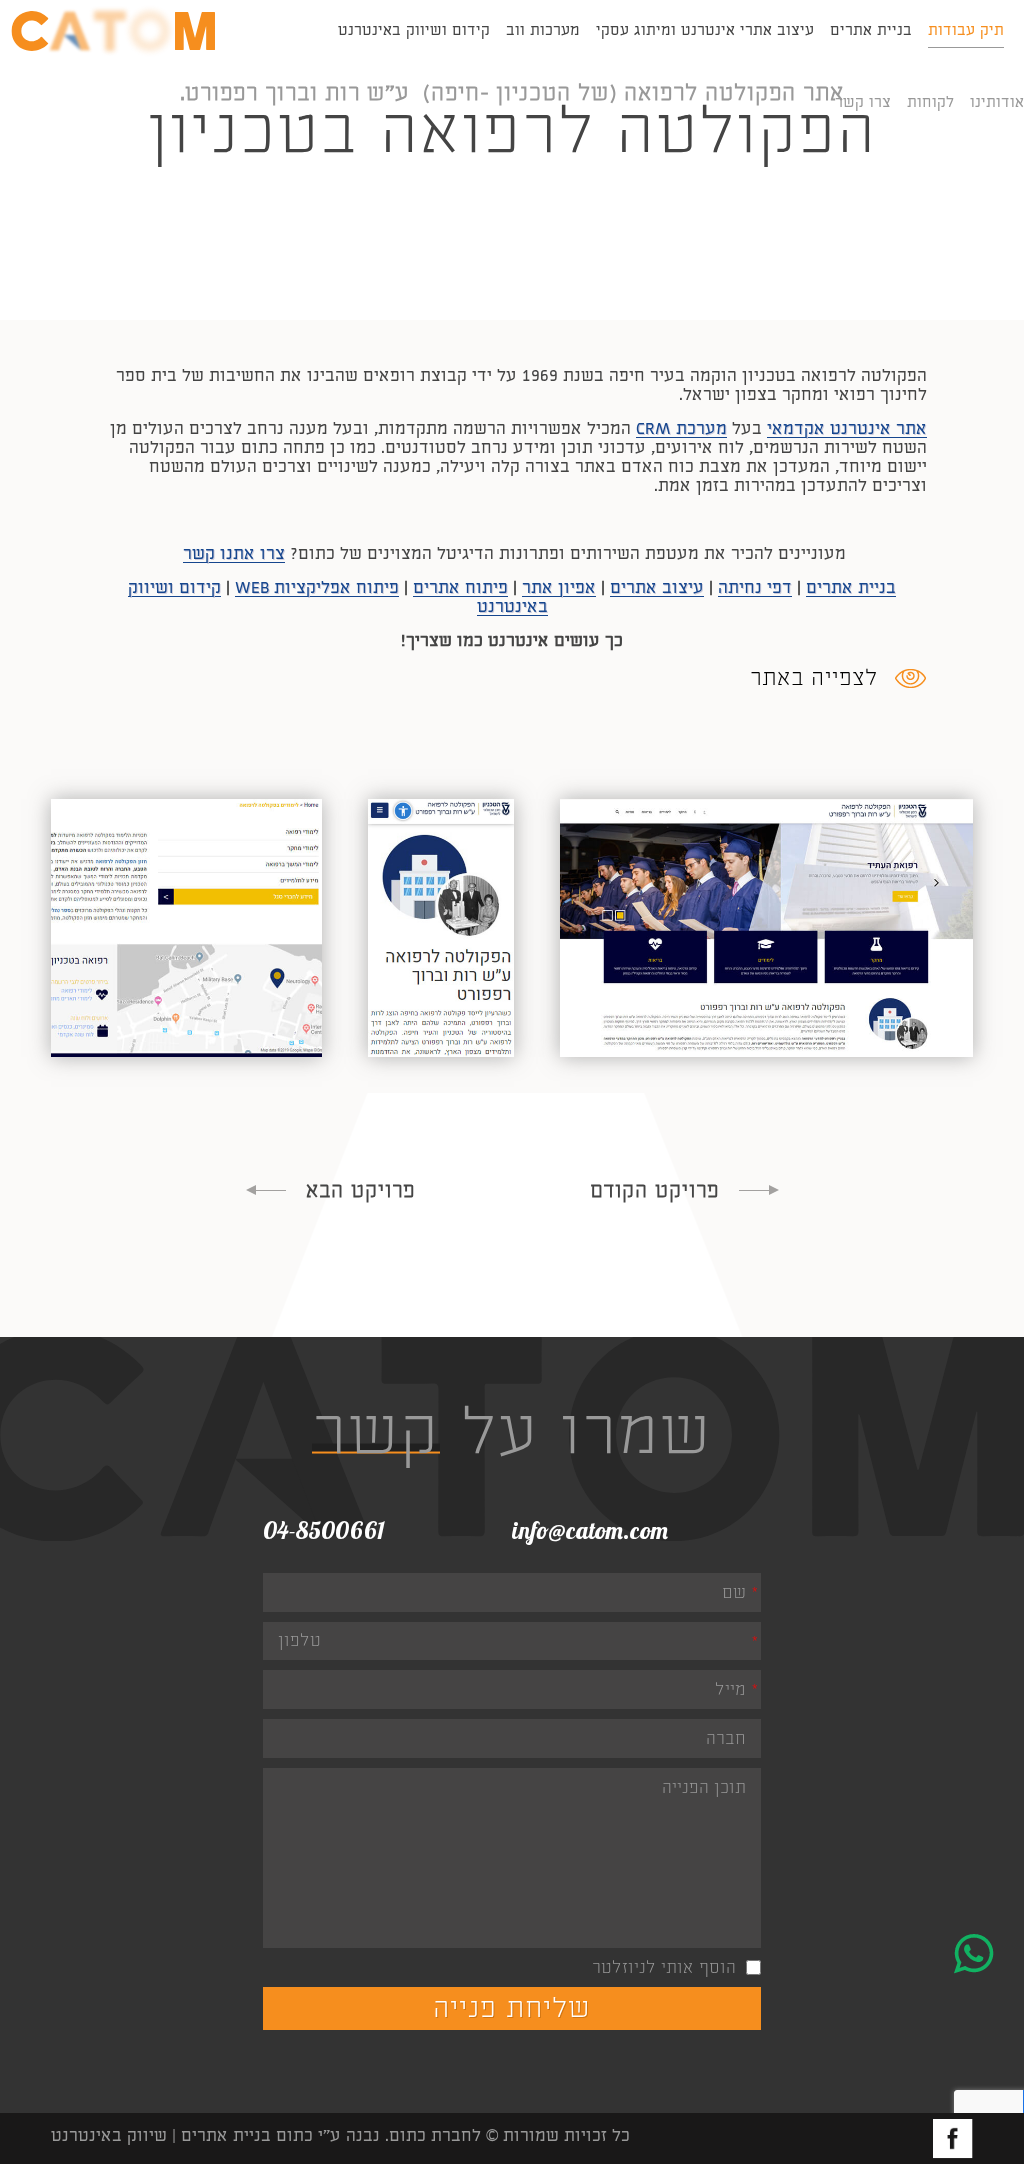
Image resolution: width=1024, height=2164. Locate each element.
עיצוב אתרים (657, 587)
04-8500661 (324, 1530)
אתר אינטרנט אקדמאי (847, 428)
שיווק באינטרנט (109, 2135)
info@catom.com (590, 1530)
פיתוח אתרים (460, 587)
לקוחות (930, 102)
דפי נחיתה (755, 587)
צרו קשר (863, 102)
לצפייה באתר (814, 678)
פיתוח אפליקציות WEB (317, 587)
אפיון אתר (559, 587)
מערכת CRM (681, 428)
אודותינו (997, 102)
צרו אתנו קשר (234, 553)
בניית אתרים (851, 587)
